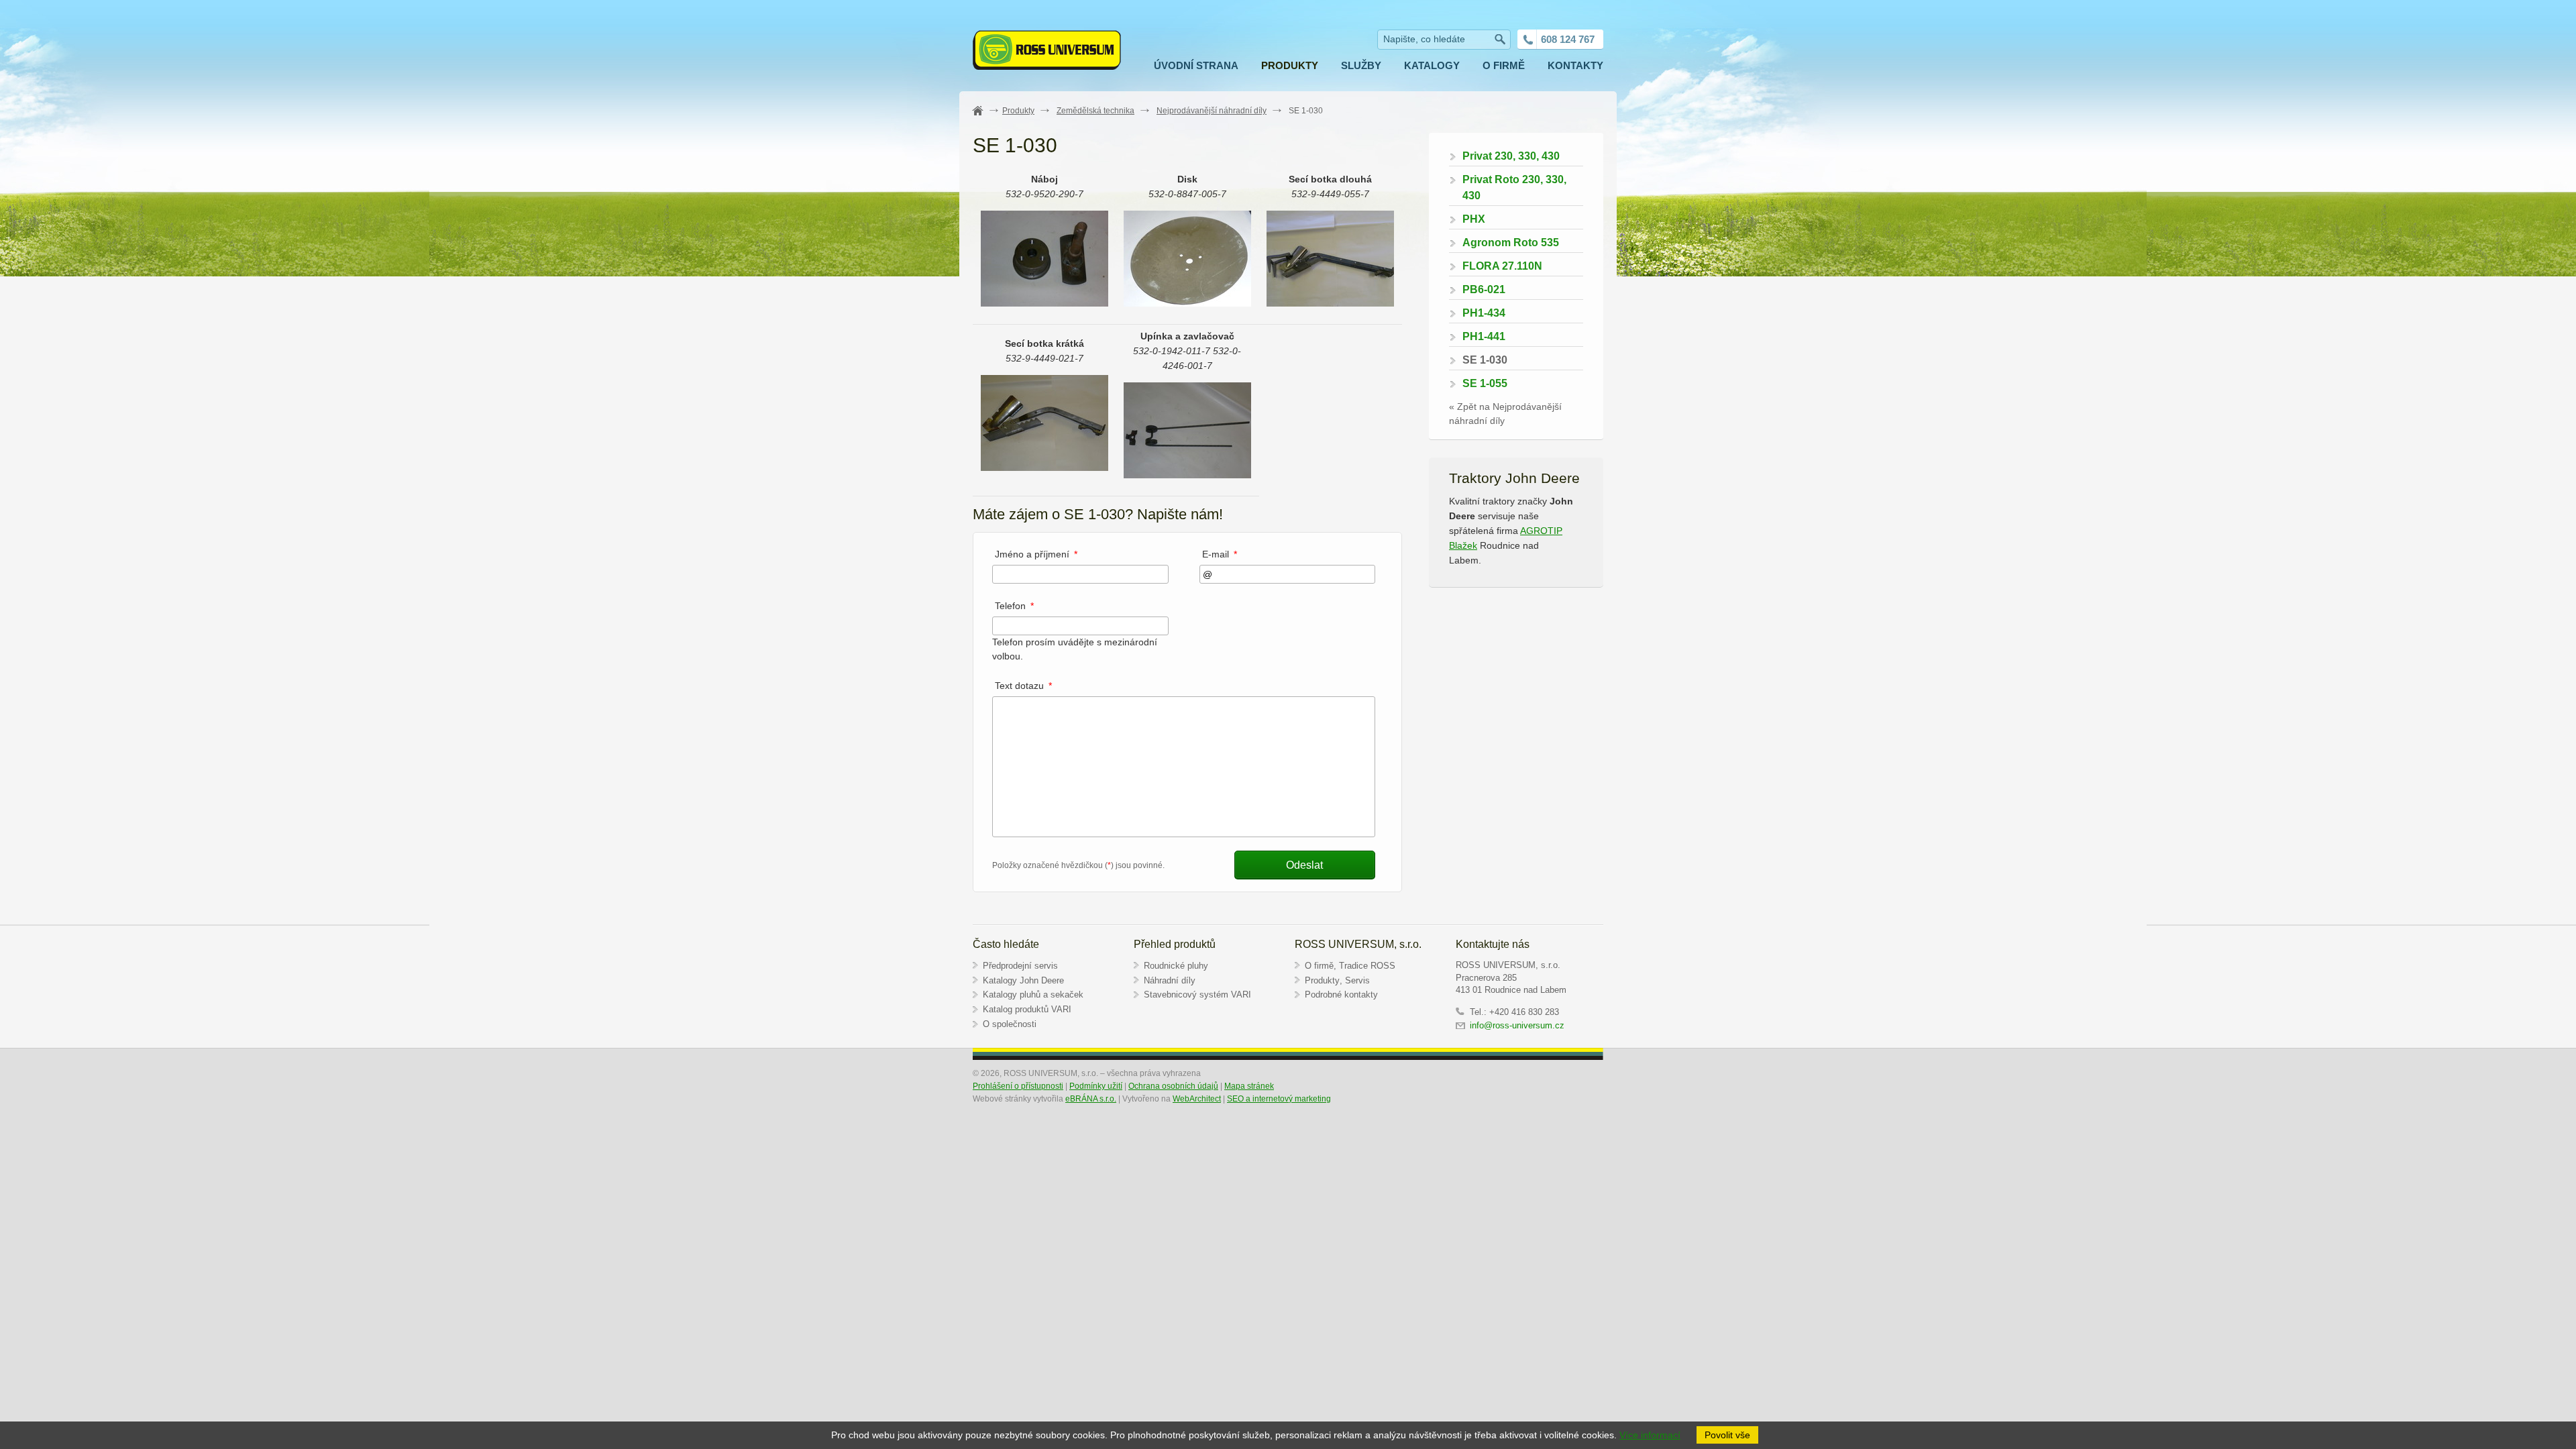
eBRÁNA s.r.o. (1091, 1099)
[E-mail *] (1288, 574)
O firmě (1319, 966)
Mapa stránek (1249, 1086)
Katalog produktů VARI (1027, 1009)
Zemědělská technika (1095, 111)
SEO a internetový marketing (1279, 1099)
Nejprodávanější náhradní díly (1212, 111)
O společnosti (1010, 1024)
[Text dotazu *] (1184, 834)
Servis (1357, 980)
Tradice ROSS (1367, 966)
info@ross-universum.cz (1518, 1025)
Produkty (1018, 111)
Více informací (1650, 1435)
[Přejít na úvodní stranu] (1047, 52)
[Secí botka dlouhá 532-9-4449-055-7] (1330, 303)
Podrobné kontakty (1341, 995)
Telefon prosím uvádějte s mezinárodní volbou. (1075, 641)
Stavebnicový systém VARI (1197, 995)
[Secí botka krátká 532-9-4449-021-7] (1044, 468)
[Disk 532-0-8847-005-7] (1187, 303)
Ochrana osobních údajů (1173, 1086)
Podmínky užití (1096, 1086)
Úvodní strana (985, 111)
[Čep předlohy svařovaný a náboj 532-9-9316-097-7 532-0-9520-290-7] (1044, 303)
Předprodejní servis (1020, 966)
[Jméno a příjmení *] (1080, 574)
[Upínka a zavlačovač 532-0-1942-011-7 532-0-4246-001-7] (1187, 475)
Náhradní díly (1170, 980)
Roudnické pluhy (1176, 966)
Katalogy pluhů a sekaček (1033, 995)
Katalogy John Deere (1023, 980)
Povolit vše (1727, 1435)
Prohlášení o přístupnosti (1018, 1086)
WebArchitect (1197, 1099)
